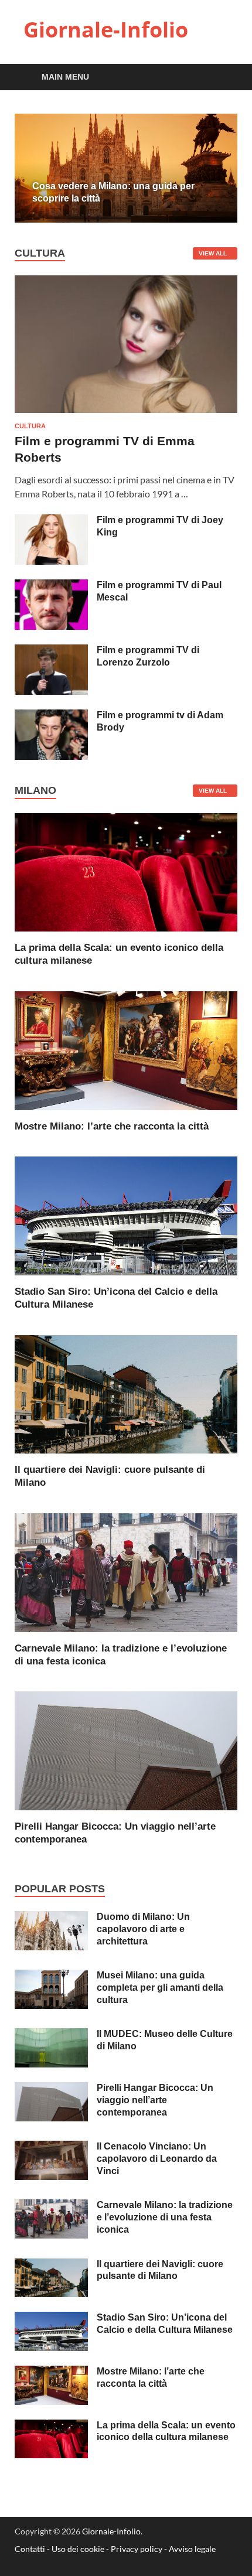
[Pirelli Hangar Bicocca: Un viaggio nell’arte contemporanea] (126, 1750)
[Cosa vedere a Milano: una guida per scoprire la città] (126, 168)
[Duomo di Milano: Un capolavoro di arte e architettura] (51, 1918)
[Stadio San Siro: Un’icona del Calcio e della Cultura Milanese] (126, 1215)
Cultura (30, 426)
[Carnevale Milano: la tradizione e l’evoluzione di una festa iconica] (126, 1571)
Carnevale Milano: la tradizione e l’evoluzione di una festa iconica (165, 2217)
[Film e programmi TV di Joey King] (51, 521)
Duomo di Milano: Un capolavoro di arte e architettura (143, 1929)
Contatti (30, 2549)
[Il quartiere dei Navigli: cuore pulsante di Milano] (126, 1393)
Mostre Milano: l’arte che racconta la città (112, 1126)
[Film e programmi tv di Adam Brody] (51, 716)
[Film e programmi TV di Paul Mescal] (51, 586)
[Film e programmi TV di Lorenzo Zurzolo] (51, 651)
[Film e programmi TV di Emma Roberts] (126, 282)
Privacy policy (137, 2549)
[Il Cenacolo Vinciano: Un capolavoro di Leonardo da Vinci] (51, 2147)
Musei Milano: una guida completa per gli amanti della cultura (160, 1988)
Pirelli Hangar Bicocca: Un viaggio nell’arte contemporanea (155, 2100)
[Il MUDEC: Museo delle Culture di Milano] (51, 2035)
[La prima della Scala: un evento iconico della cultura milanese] (126, 871)
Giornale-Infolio (106, 30)
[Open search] (223, 78)
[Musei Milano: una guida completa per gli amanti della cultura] (51, 1976)
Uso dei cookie (78, 2549)
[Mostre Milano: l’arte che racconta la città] (126, 1049)
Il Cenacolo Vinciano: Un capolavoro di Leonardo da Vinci (157, 2159)
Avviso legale (192, 2549)
